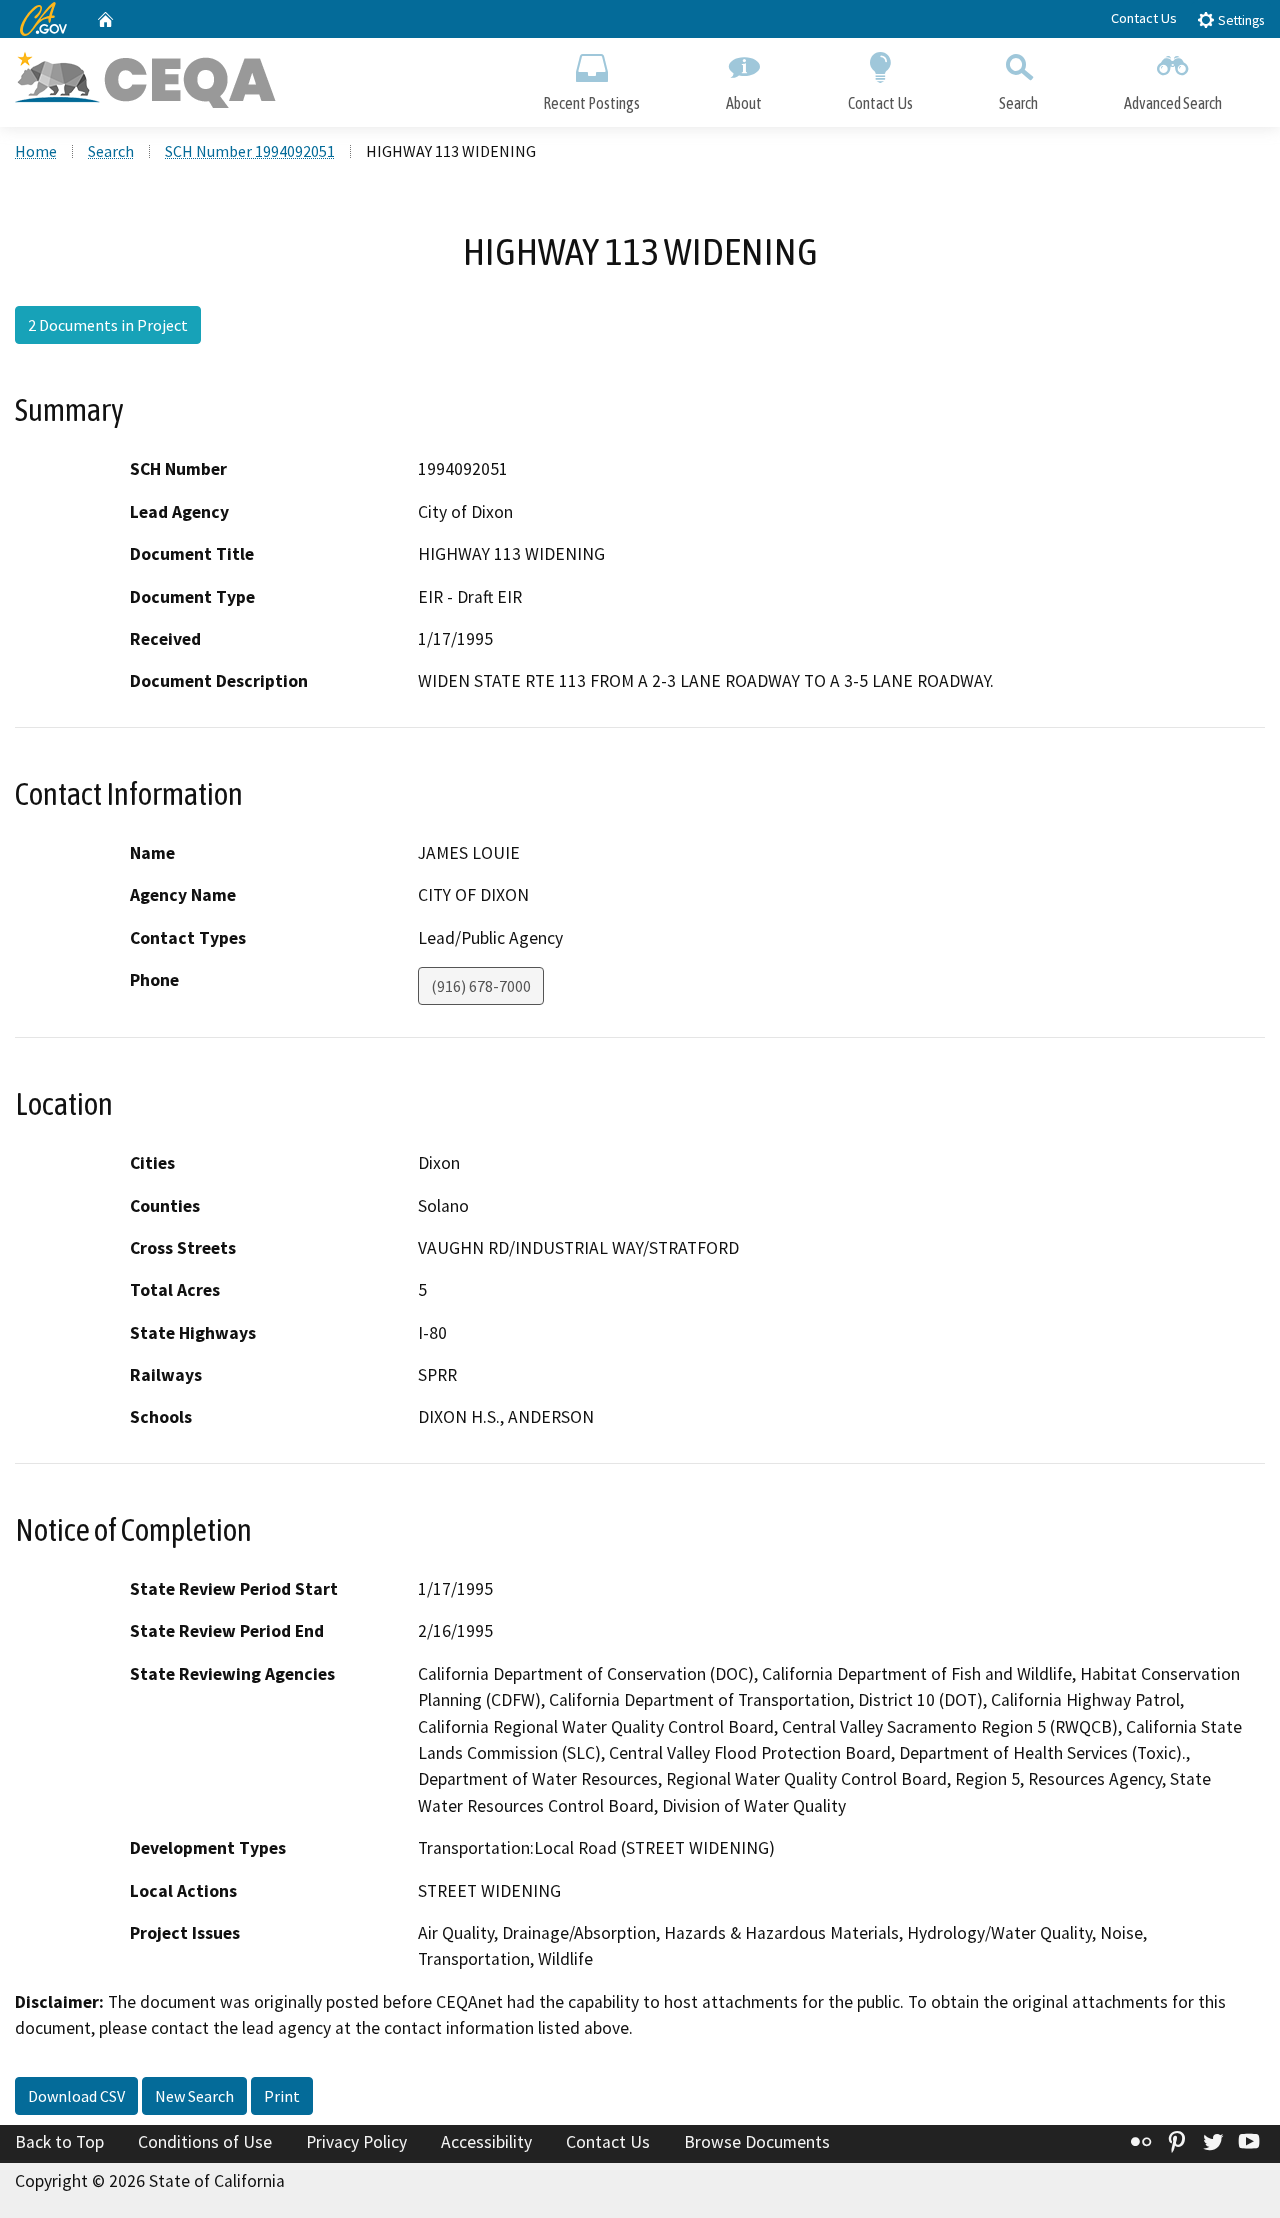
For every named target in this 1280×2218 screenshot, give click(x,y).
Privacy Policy (356, 2142)
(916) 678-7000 (481, 986)
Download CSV (76, 2096)
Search (1018, 103)
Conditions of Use (205, 2142)
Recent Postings (591, 103)
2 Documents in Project (108, 325)
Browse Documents (757, 2142)
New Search (194, 2096)
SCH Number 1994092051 (250, 151)
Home (36, 151)
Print (282, 2096)
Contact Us (1144, 18)
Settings (1239, 20)
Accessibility (486, 2142)
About (744, 103)
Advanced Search (1173, 103)
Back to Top (59, 2142)
